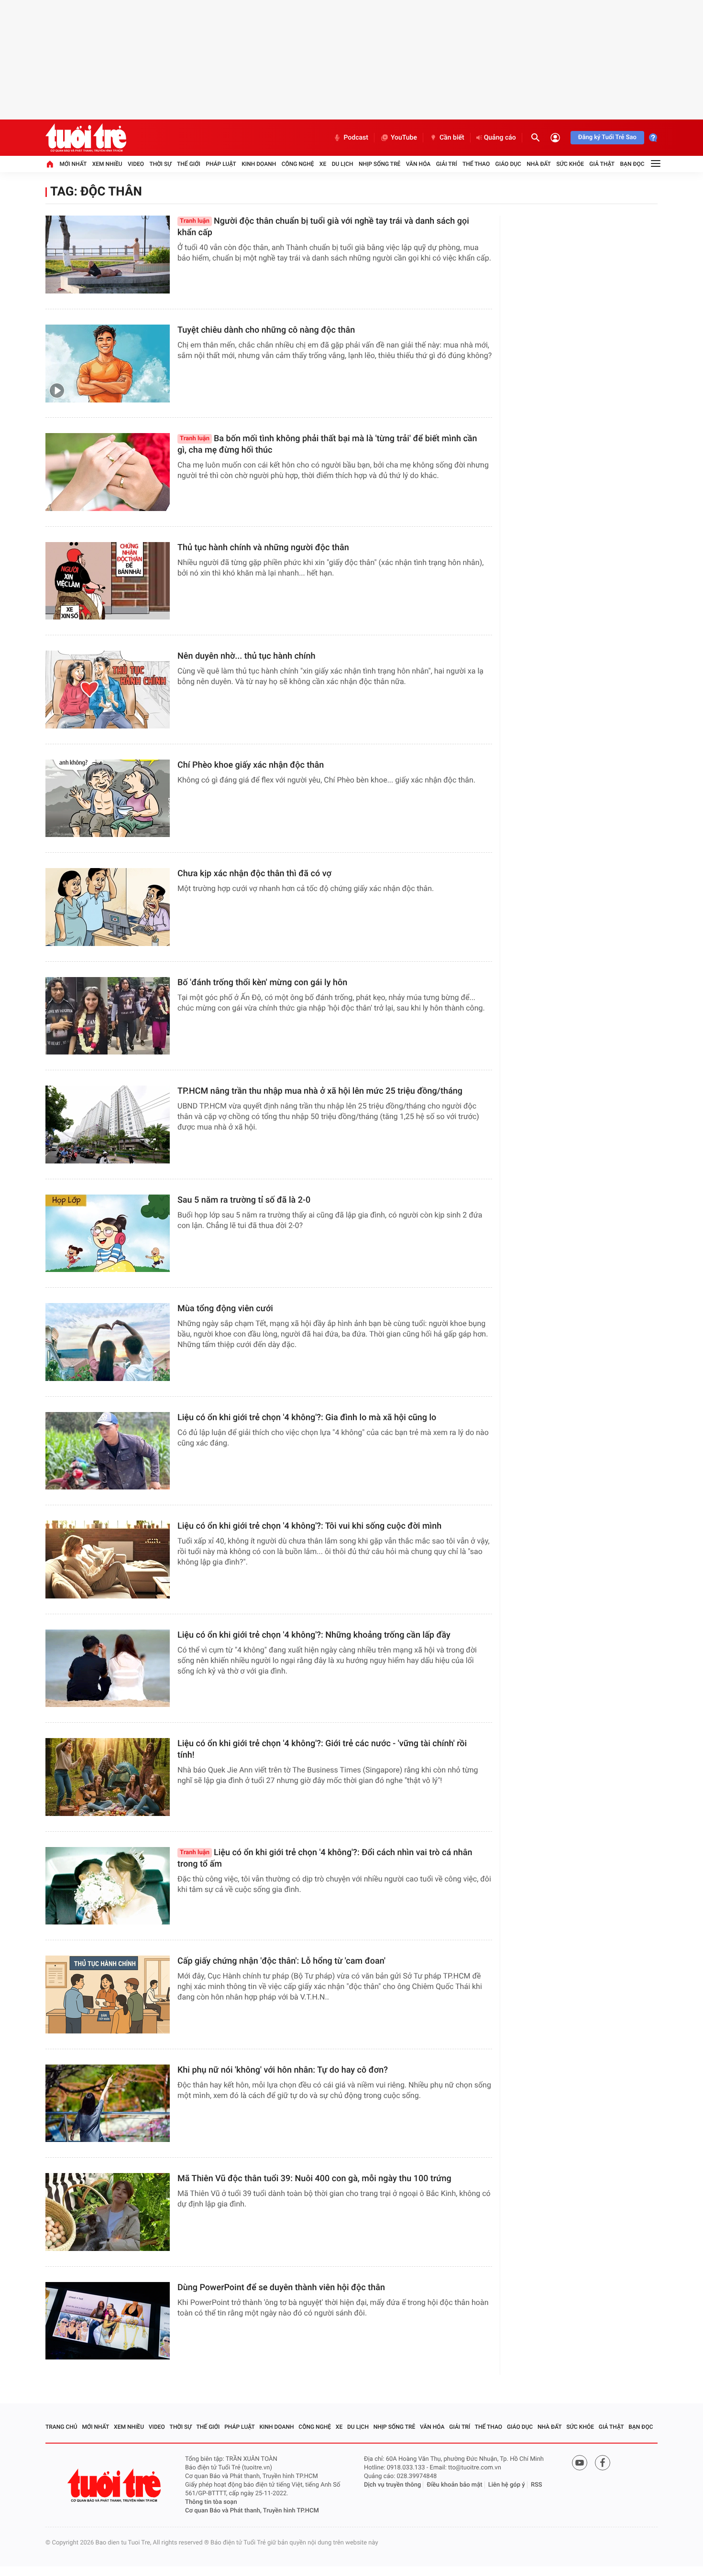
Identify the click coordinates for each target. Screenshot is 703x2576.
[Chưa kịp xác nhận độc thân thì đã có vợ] (108, 907)
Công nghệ (298, 164)
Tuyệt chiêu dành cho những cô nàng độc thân (266, 330)
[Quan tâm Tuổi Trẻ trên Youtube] (580, 2463)
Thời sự (160, 164)
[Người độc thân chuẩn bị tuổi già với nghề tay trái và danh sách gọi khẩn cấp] (108, 255)
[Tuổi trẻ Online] (115, 2485)
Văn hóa (418, 164)
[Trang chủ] (50, 164)
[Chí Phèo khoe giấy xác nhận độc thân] (108, 799)
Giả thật (602, 164)
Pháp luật (221, 164)
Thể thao (476, 164)
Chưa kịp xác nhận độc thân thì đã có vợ (254, 874)
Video (136, 164)
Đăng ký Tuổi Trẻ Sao (607, 137)
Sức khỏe (570, 164)
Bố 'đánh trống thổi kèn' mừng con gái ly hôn (262, 983)
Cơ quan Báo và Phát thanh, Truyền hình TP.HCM (252, 2511)
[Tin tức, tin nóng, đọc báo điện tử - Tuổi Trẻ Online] (86, 138)
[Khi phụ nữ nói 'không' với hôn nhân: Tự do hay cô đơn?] (108, 2103)
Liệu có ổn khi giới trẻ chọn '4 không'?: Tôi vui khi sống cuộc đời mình (309, 1526)
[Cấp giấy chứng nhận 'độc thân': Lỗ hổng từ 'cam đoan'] (108, 1994)
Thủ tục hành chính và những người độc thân (263, 548)
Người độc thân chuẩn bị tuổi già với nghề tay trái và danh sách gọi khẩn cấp (323, 227)
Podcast (356, 138)
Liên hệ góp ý (507, 2485)
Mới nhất (73, 164)
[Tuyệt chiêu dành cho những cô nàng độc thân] (108, 364)
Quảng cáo (500, 138)
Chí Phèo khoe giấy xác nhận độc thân (251, 765)
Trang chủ (61, 2427)
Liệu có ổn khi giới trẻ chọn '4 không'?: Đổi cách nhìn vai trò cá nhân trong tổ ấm (325, 1858)
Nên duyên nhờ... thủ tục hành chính (247, 656)
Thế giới (189, 164)
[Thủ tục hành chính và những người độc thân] (108, 581)
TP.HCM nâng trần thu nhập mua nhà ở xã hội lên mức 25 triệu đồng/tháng (320, 1091)
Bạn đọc (632, 164)
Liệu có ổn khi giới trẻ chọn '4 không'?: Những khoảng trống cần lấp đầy (314, 1635)
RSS (537, 2485)
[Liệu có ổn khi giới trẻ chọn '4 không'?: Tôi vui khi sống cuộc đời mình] (108, 1560)
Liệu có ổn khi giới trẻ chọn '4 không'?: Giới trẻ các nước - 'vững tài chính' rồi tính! (322, 1749)
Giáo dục (508, 164)
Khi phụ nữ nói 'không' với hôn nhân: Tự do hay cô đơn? (283, 2070)
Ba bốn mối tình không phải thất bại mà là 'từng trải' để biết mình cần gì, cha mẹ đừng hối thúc (327, 444)
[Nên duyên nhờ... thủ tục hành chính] (108, 690)
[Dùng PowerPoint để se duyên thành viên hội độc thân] (108, 2321)
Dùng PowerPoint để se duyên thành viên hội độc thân (281, 2288)
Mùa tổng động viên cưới (225, 1309)
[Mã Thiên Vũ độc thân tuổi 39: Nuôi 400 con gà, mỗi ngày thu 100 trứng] (108, 2212)
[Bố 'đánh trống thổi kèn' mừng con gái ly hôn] (108, 1016)
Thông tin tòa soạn (211, 2502)
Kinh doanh (259, 164)
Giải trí (447, 164)
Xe (323, 164)
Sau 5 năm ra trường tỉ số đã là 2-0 (244, 1200)
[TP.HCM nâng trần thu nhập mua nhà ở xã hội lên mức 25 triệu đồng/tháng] (108, 1125)
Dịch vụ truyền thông (392, 2485)
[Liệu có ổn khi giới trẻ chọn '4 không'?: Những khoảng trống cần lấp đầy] (108, 1668)
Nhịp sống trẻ (380, 164)
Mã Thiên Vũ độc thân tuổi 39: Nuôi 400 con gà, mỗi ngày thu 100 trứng (314, 2179)
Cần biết (452, 138)
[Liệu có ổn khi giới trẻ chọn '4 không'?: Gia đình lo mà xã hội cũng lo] (108, 1451)
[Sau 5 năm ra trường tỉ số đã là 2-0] (108, 1234)
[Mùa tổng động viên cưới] (108, 1342)
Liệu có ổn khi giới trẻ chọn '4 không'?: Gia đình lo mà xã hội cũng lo (307, 1418)
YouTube (404, 138)
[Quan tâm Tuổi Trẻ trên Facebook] (603, 2463)
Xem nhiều (107, 164)
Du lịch (343, 164)
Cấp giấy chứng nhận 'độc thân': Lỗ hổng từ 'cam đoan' (281, 1961)
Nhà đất (539, 164)
